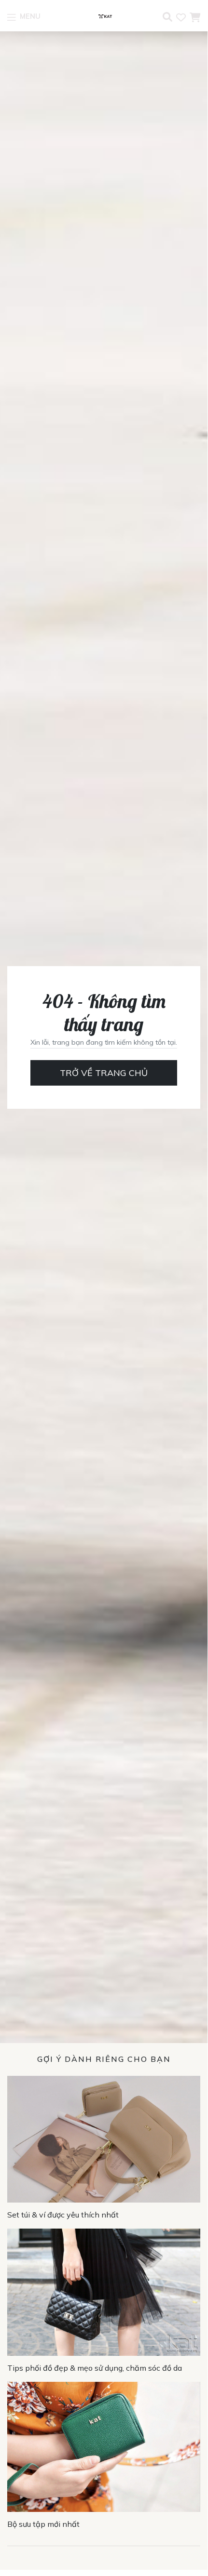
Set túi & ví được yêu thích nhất (63, 2215)
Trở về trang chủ (104, 1073)
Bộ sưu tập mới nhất (43, 2524)
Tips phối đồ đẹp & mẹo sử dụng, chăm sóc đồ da (95, 2368)
